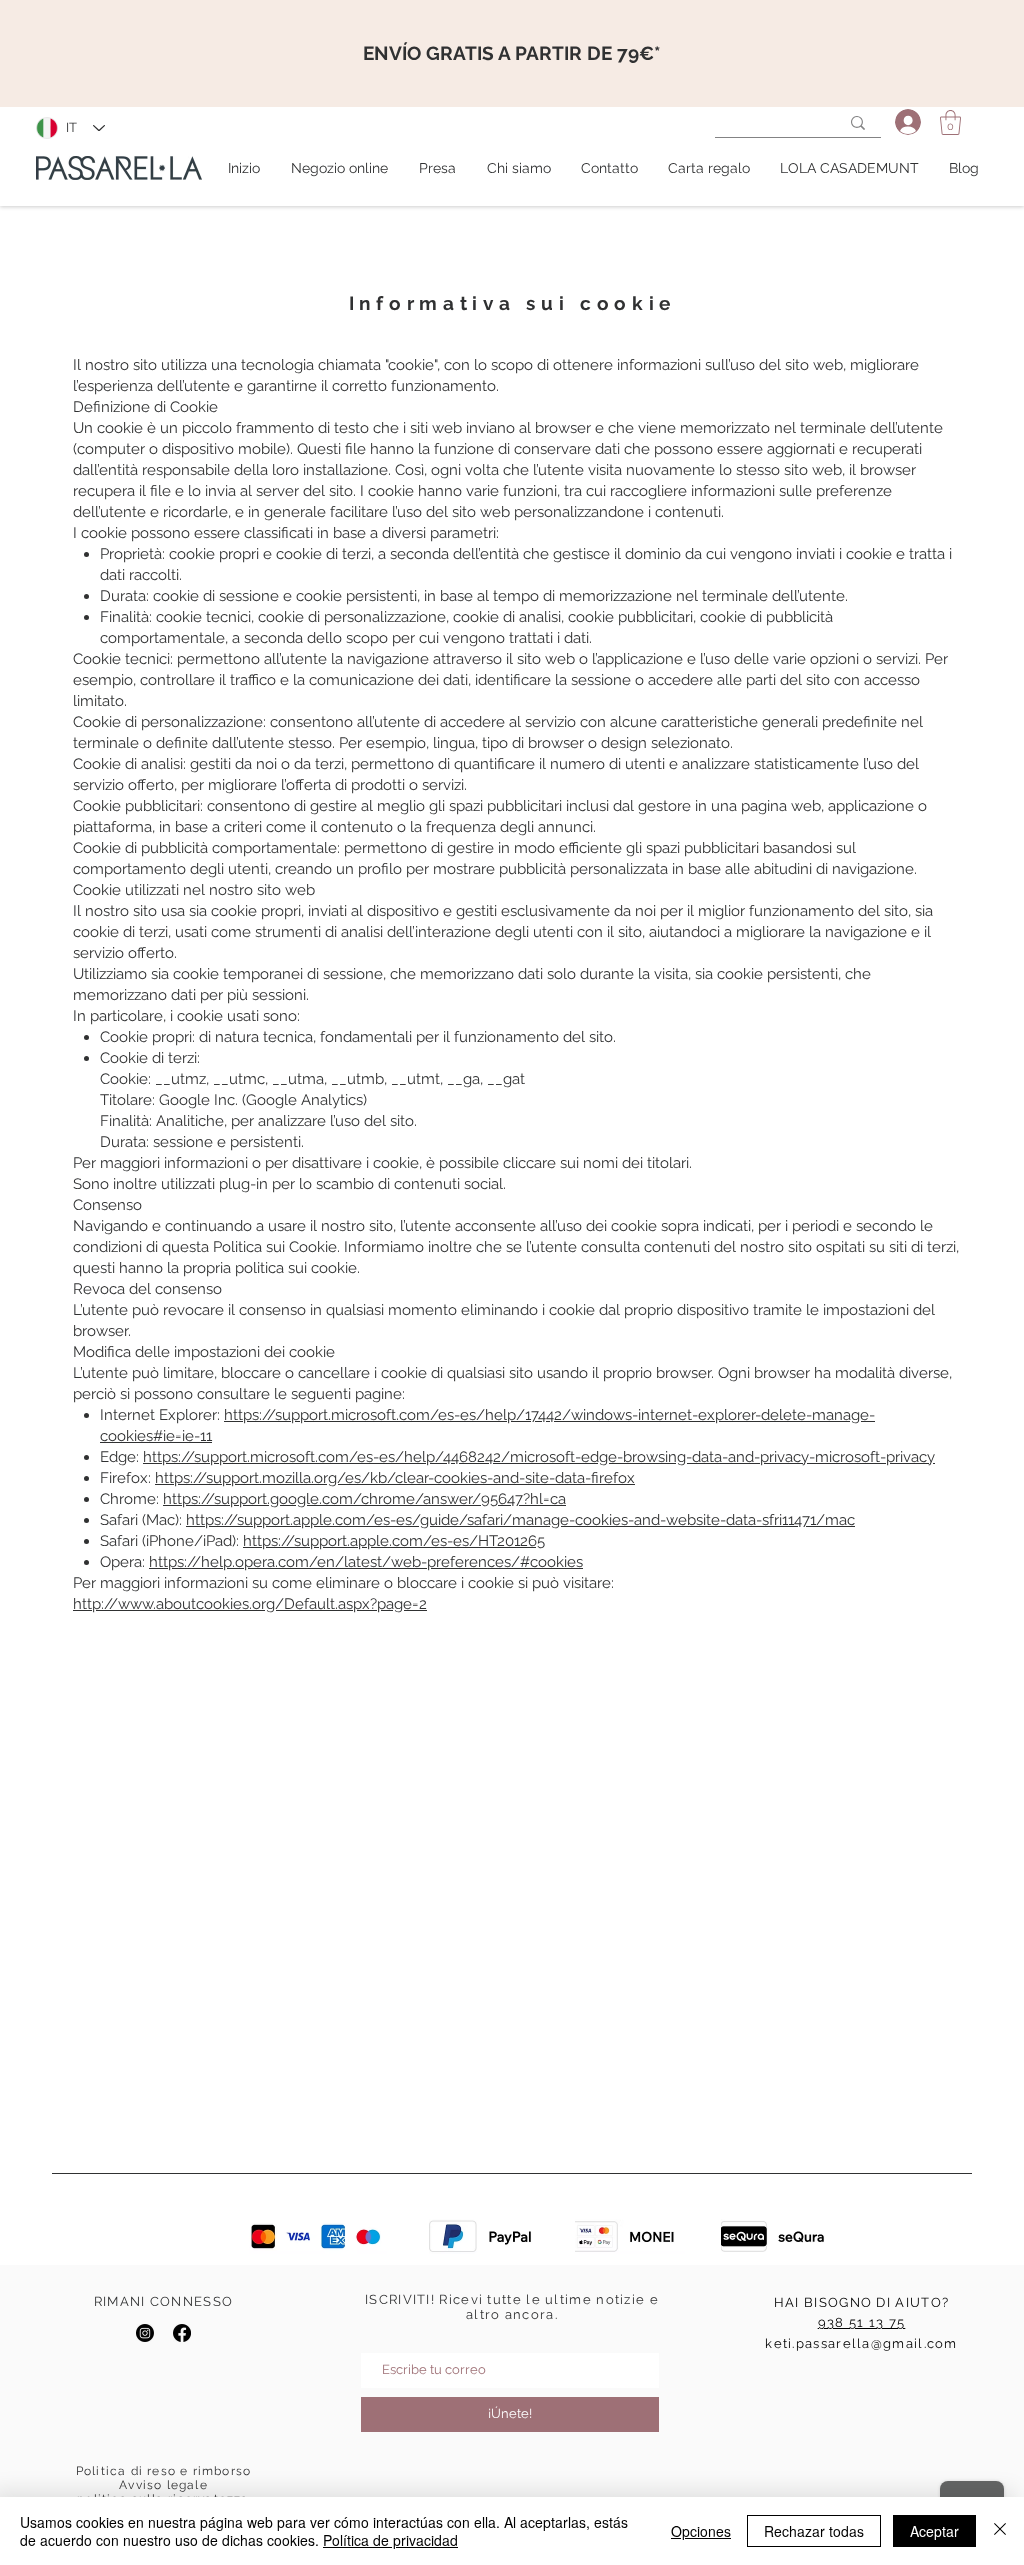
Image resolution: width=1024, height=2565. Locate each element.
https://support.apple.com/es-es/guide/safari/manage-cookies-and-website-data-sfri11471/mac (520, 1520)
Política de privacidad (390, 2540)
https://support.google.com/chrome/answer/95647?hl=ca (364, 1499)
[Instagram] (145, 2333)
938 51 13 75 (862, 2322)
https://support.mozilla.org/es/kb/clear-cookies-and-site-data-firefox (395, 1478)
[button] (950, 122)
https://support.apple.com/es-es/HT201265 (394, 1541)
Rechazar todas (814, 2531)
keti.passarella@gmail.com (861, 2343)
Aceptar (934, 2531)
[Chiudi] (1000, 2531)
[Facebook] (182, 2333)
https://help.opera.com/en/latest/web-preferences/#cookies (366, 1562)
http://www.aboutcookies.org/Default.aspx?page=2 (250, 1604)
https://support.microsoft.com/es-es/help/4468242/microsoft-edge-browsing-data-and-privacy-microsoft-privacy (539, 1457)
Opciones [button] (701, 2531)
